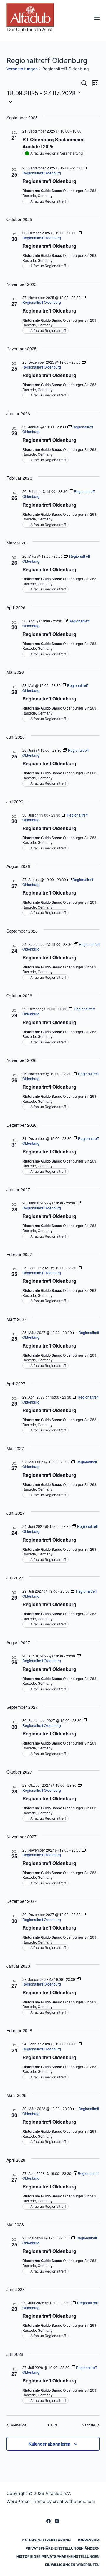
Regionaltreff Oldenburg (49, 181)
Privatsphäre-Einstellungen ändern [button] (63, 2548)
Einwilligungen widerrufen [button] (72, 2565)
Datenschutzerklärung (46, 2540)
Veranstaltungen (22, 69)
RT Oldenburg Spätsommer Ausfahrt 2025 (53, 143)
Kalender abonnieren (50, 2444)
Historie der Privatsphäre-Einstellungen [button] (58, 2557)
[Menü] (97, 18)
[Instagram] (57, 2521)
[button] (53, 101)
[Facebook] (48, 2521)
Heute (53, 2425)
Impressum (89, 2540)
